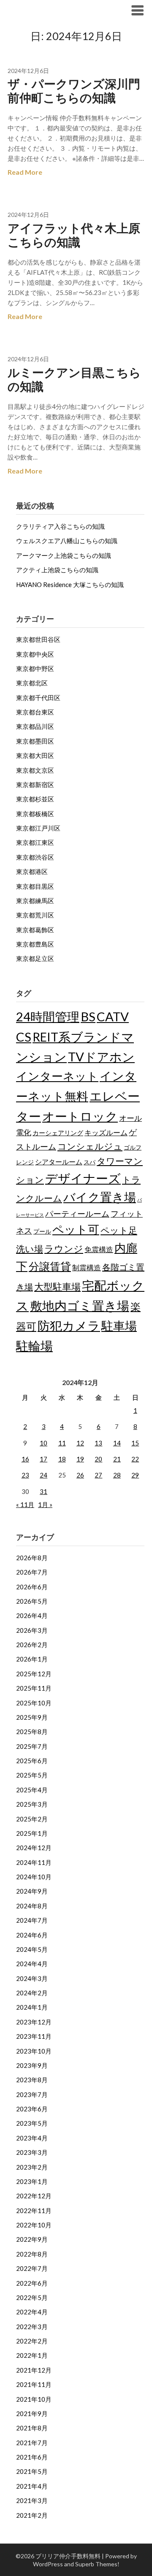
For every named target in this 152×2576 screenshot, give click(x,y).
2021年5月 (32, 2471)
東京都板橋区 (35, 814)
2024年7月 (32, 1920)
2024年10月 (34, 1877)
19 (80, 1459)
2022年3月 (32, 2327)
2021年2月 (32, 2515)
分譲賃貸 (50, 1266)
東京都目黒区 (35, 886)
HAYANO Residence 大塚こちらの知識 (70, 584)
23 (25, 1475)
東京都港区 (32, 871)
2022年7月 (32, 2268)
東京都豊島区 (35, 944)
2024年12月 (34, 1848)
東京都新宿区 (35, 785)
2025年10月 (34, 1703)
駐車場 (119, 1326)
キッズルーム (106, 1132)
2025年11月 (34, 1688)
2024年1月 (32, 2007)
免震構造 (99, 1249)
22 (135, 1459)
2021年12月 (34, 2370)
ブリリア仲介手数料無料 (60, 10)
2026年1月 (32, 1659)
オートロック (80, 1116)
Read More (25, 172)
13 (98, 1443)
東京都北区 (32, 683)
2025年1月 (32, 1833)
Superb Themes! (97, 2564)
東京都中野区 (35, 668)
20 (98, 1459)
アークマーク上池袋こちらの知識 (64, 555)
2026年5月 (32, 1601)
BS (88, 1016)
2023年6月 (32, 2109)
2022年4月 (32, 2312)
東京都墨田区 (35, 741)
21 (117, 1459)
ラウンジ (64, 1249)
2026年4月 (32, 1615)
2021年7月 (32, 2443)
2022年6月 (32, 2283)
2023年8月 (32, 2080)
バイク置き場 (100, 1197)
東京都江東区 (35, 842)
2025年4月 (32, 1790)
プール (42, 1231)
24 (43, 1475)
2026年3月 (32, 1630)
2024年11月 (34, 1862)
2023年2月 (32, 2167)
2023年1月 (32, 2181)
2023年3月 (32, 2152)
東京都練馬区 (35, 901)
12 (80, 1443)
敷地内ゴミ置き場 (80, 1306)
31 (43, 1491)
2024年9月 (32, 1891)
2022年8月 (32, 2254)
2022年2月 (32, 2341)
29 (135, 1475)
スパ (90, 1162)
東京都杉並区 (35, 799)
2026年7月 (32, 1572)
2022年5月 (32, 2297)
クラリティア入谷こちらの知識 (60, 526)
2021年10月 (34, 2399)
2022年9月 (32, 2239)
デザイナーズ (83, 1178)
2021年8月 (32, 2428)
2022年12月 (34, 2196)
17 (43, 1459)
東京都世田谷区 (38, 639)
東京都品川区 (35, 726)
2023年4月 (32, 2138)
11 (62, 1443)
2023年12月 (34, 2022)
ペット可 (76, 1229)
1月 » (45, 1504)
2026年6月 (32, 1587)
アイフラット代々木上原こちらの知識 (74, 235)
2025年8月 (32, 1732)
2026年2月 (32, 1645)
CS (24, 1037)
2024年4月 (32, 1964)
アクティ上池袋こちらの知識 (57, 570)
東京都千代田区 (38, 698)
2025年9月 (32, 1717)
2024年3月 (32, 1978)
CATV (113, 1016)
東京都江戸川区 (38, 828)
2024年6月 (32, 1935)
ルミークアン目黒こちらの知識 (74, 379)
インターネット (57, 1076)
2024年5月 (32, 1949)
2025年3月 (32, 1804)
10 (43, 1443)
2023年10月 (34, 2051)
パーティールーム (77, 1214)
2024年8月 (32, 1906)
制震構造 (87, 1268)
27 (98, 1475)
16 (25, 1459)
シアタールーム (59, 1162)
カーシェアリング (58, 1133)
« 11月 (25, 1504)
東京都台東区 (35, 712)
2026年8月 (32, 1558)
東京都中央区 (35, 654)
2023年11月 (34, 2036)
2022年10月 (34, 2225)
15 (135, 1443)
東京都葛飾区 (35, 930)
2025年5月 (32, 1775)
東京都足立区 (35, 958)
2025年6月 (32, 1761)
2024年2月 (32, 1993)
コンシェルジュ (90, 1146)
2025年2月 (32, 1819)
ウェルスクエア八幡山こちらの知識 (67, 541)
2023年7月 (32, 2094)
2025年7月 (32, 1746)
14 (117, 1443)
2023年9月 (32, 2065)
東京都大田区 (35, 755)
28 (117, 1475)
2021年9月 (32, 2414)
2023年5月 (32, 2123)
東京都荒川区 (35, 915)
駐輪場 (34, 1346)
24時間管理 (48, 1016)
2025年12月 (34, 1674)
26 (80, 1475)
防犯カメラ (69, 1325)
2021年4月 (32, 2486)
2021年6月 (32, 2457)
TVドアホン (101, 1057)
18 (62, 1459)
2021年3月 (32, 2500)
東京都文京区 (35, 770)
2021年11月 (34, 2384)
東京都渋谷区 (35, 857)
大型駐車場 (57, 1287)
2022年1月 (32, 2355)
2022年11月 (34, 2211)
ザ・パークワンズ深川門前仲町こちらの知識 (74, 91)
